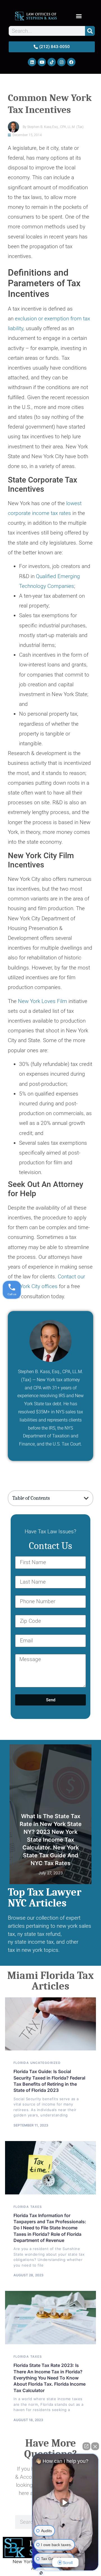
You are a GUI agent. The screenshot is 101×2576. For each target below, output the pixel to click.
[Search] (90, 31)
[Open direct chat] (86, 2446)
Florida (21, 2063)
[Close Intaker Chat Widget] (95, 2446)
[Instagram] (61, 62)
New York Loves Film (43, 1001)
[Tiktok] (52, 62)
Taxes (83, 1748)
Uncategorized (45, 2063)
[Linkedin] (32, 62)
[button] (79, 16)
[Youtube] (42, 62)
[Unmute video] (65, 2502)
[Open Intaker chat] (41, 2573)
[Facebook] (71, 62)
